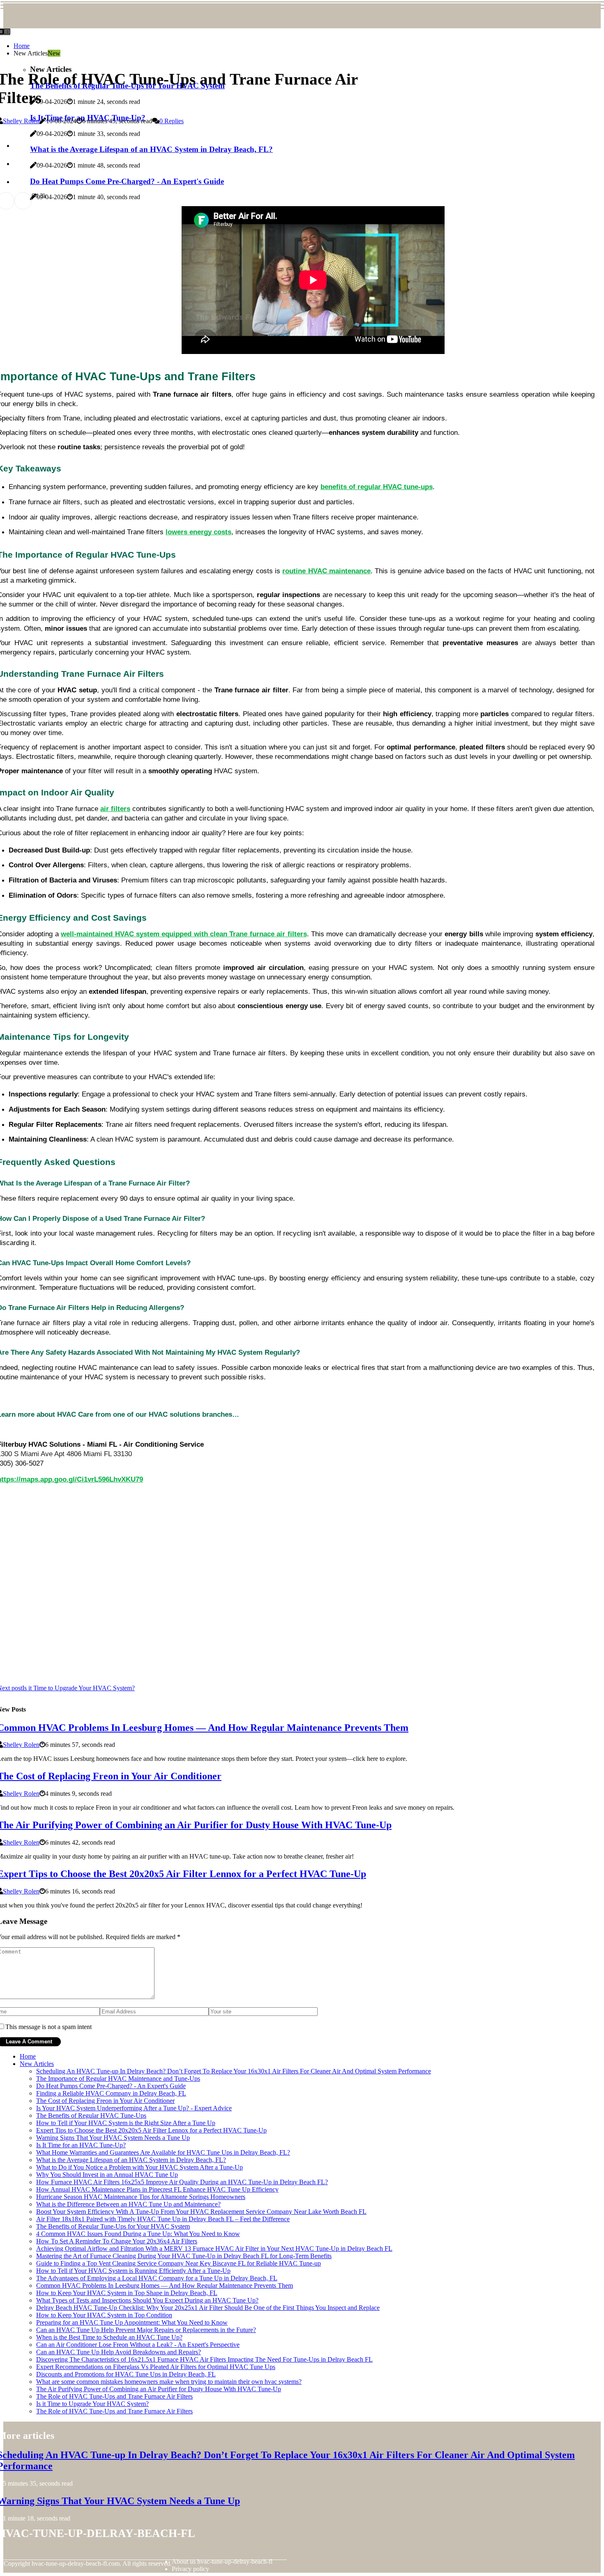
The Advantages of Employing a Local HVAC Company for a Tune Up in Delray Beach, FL (157, 2278)
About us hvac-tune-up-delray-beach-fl (222, 2561)
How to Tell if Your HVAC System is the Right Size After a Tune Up (126, 2123)
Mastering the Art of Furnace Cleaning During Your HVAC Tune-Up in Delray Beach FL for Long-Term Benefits (184, 2256)
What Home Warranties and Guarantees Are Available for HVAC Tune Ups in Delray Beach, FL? (163, 2152)
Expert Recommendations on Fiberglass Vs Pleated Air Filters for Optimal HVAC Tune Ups (156, 2367)
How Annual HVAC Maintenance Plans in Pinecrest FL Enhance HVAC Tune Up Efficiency (157, 2189)
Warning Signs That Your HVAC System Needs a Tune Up (113, 2138)
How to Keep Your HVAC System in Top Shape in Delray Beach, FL (127, 2293)
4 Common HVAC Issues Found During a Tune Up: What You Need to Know (138, 2234)
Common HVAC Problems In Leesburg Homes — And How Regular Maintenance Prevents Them (165, 2285)
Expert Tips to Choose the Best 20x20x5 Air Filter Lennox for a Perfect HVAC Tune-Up (151, 2130)
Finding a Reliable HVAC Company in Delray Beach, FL (111, 2093)
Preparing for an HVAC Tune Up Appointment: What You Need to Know (132, 2322)
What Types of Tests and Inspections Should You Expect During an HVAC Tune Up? (147, 2300)
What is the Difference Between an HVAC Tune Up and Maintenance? (128, 2204)
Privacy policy (190, 2569)
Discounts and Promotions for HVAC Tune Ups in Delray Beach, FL (126, 2374)
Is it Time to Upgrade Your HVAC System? (92, 2404)
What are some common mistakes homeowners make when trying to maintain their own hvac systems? (169, 2382)
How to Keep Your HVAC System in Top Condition (104, 2315)
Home (22, 46)
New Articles (37, 2064)
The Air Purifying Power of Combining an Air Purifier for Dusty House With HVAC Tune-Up (159, 2389)
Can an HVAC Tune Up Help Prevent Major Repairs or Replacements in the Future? (146, 2330)
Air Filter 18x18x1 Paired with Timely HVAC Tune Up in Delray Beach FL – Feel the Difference (163, 2219)
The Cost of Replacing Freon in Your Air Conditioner (105, 2101)
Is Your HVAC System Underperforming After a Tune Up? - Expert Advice (134, 2108)
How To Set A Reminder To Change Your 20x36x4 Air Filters (117, 2241)
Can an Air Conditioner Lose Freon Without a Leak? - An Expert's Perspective (138, 2345)
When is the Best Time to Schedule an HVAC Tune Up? (109, 2337)
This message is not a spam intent (48, 2027)
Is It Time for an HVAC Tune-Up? (81, 2145)
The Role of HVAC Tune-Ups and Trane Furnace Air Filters (114, 2396)
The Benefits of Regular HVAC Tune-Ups (91, 2115)
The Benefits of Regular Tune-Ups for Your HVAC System (113, 2226)
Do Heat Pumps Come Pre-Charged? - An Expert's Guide (111, 2086)
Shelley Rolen (21, 121)
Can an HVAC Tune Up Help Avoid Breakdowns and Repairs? (119, 2352)
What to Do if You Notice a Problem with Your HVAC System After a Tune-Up (139, 2167)
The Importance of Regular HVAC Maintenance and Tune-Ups (118, 2078)
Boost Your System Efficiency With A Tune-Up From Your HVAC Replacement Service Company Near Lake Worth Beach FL (201, 2212)
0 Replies (172, 121)
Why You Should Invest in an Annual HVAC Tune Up (107, 2175)
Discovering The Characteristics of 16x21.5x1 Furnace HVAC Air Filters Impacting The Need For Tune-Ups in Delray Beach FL (204, 2359)
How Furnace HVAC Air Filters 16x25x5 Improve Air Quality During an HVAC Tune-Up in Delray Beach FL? (182, 2182)
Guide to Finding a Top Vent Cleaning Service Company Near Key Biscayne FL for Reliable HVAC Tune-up (179, 2263)
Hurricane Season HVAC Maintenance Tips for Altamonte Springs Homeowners (141, 2197)
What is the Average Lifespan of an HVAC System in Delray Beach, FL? (131, 2160)
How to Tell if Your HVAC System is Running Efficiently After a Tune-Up (133, 2271)
